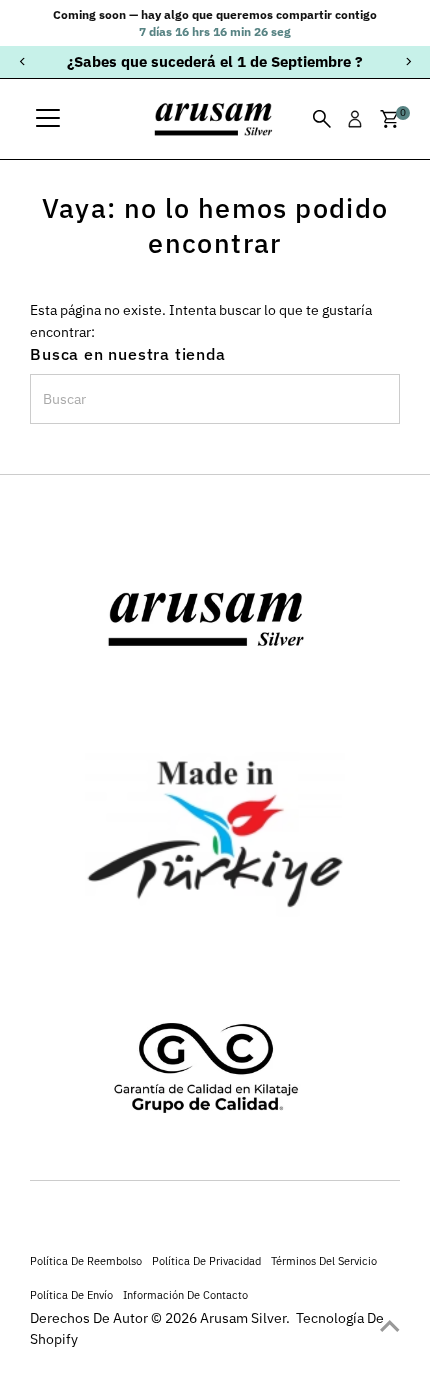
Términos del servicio (324, 1260)
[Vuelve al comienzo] (390, 1326)
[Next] (407, 61)
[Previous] (22, 61)
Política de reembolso (86, 1260)
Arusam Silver (243, 1318)
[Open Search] (322, 119)
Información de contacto (185, 1294)
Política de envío (71, 1294)
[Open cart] (389, 119)
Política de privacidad (206, 1260)
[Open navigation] (48, 119)
